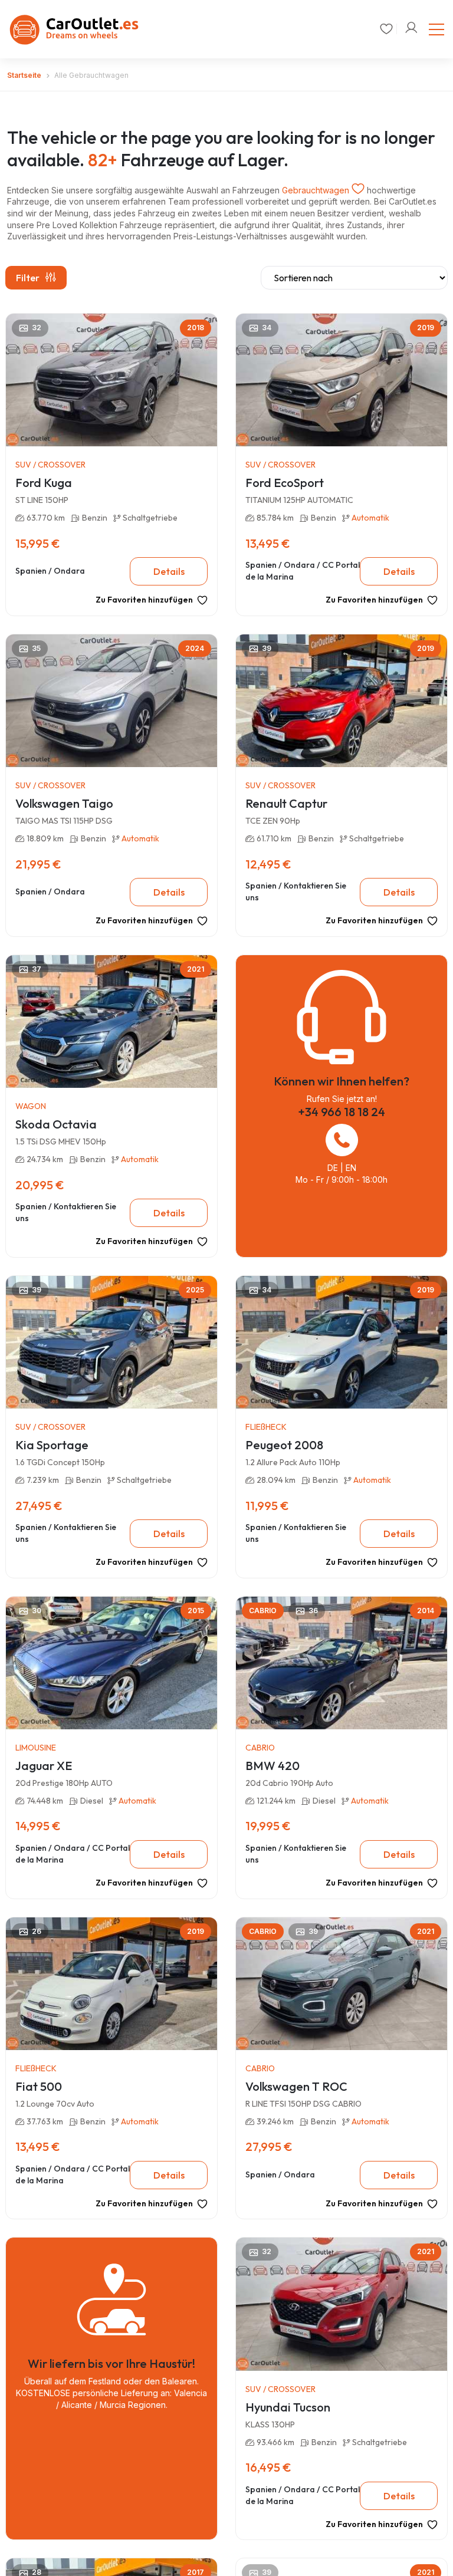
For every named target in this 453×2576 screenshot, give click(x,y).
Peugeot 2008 (284, 1445)
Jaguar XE (44, 1766)
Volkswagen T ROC (296, 2086)
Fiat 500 (39, 2086)
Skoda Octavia (56, 1124)
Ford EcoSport (285, 483)
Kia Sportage (52, 1445)
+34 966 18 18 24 (342, 1112)
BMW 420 (273, 1766)
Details (169, 571)
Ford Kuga (44, 483)
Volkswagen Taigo (64, 803)
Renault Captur (286, 803)
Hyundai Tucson (288, 2407)
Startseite (24, 75)
